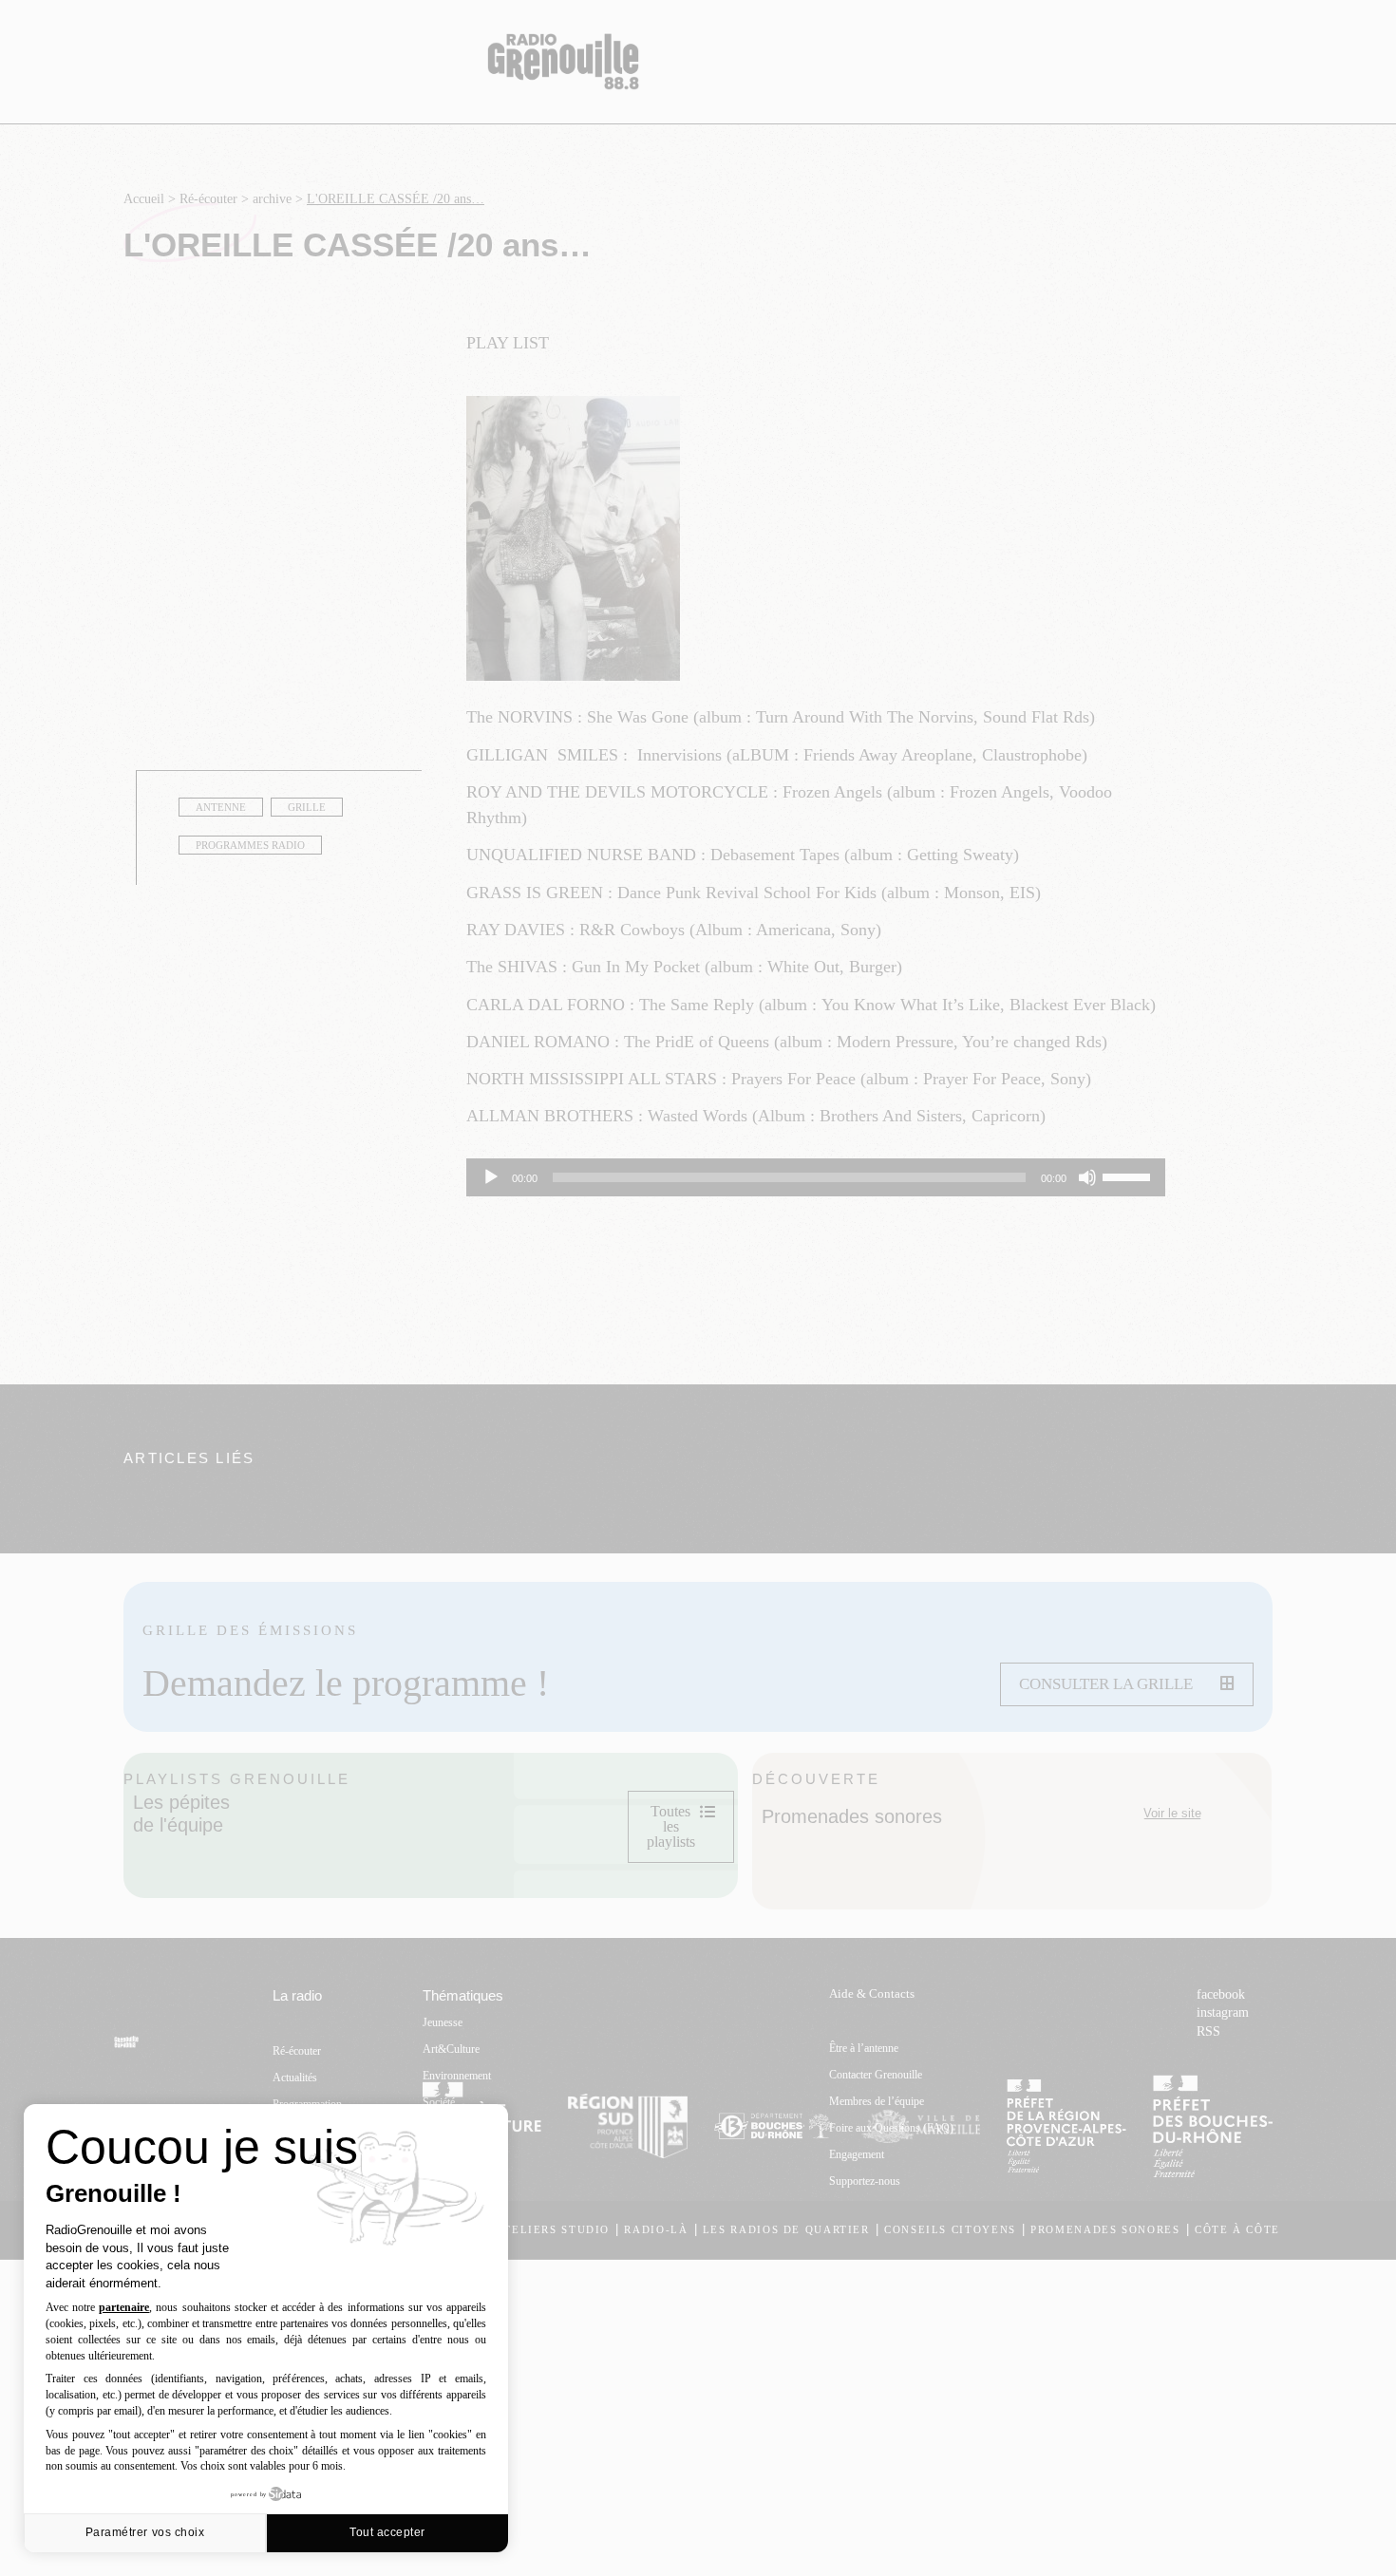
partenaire (124, 2307)
